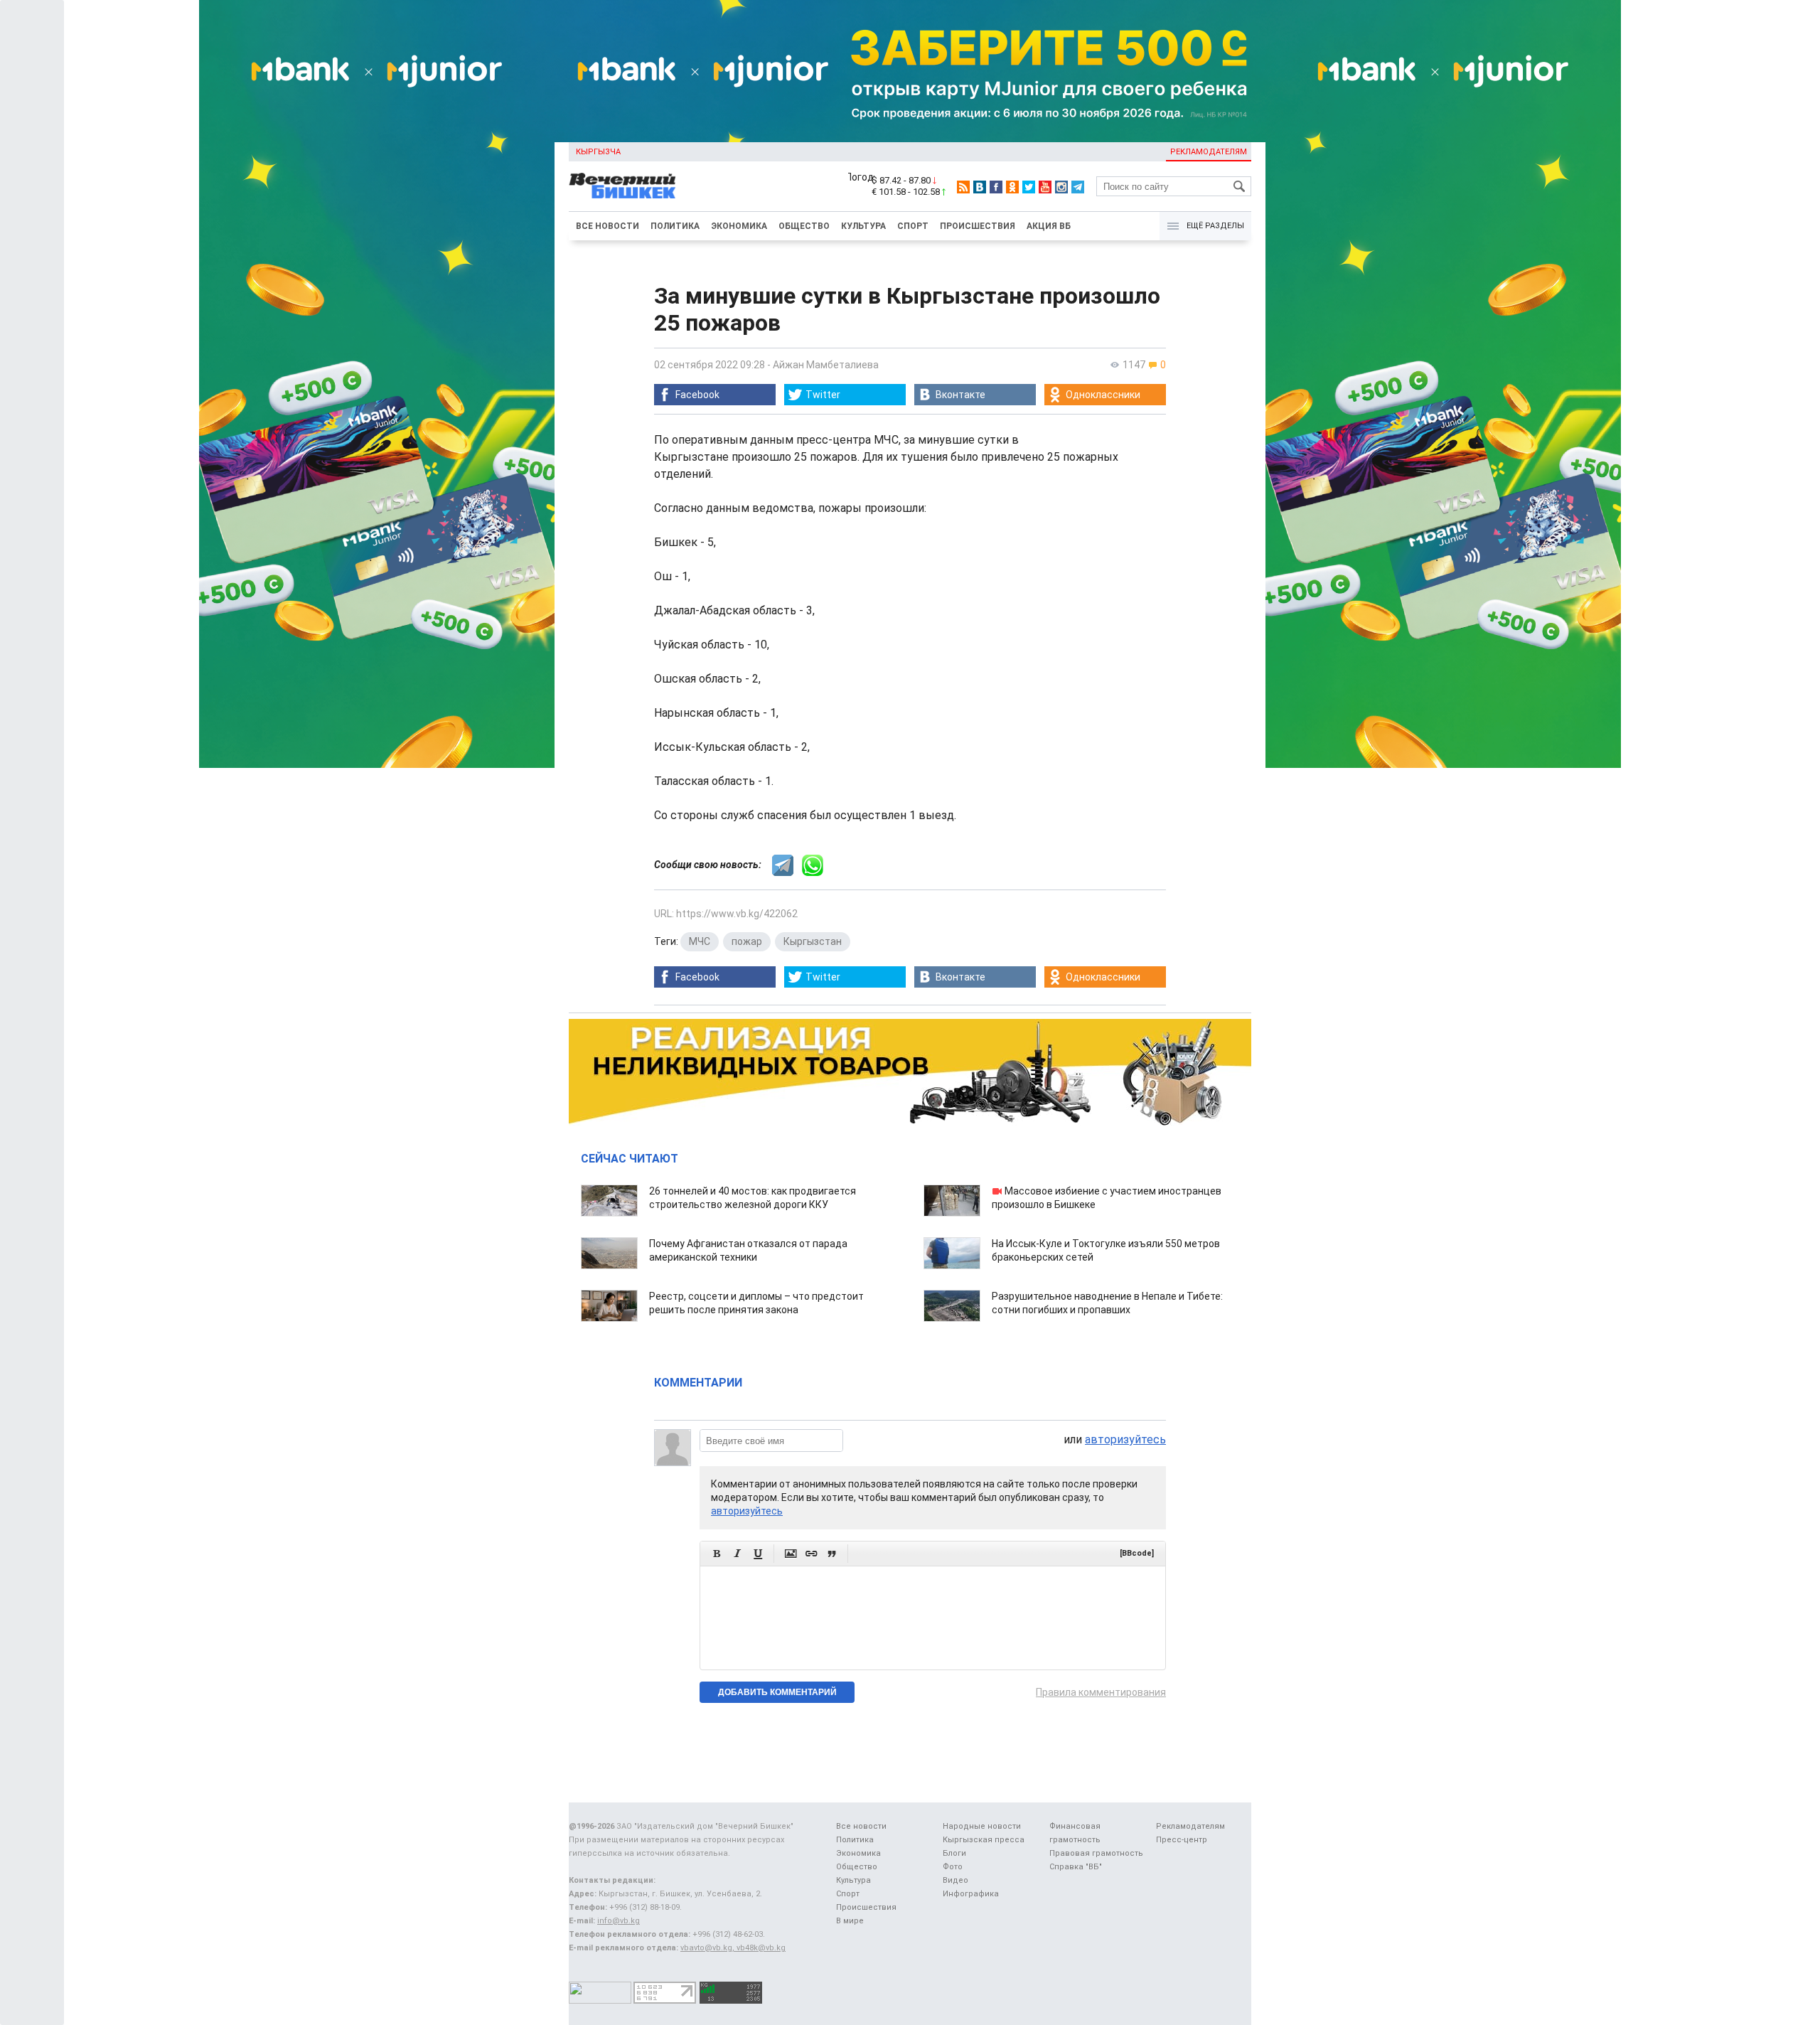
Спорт (913, 226)
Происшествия (978, 226)
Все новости (607, 226)
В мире (850, 1921)
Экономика (739, 226)
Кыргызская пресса (984, 1840)
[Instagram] (1061, 187)
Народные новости (982, 1826)
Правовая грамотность (1096, 1853)
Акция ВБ (1049, 226)
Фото (953, 1867)
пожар (747, 941)
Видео (955, 1880)
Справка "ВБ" (1076, 1867)
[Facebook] (996, 187)
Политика (675, 226)
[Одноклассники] (1012, 187)
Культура (863, 226)
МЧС (700, 941)
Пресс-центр (1182, 1840)
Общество (804, 226)
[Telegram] (1078, 187)
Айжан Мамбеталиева (826, 365)
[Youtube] (1045, 187)
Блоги (954, 1853)
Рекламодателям (1209, 152)
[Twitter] (1029, 187)
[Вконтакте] (980, 187)
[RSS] (963, 187)
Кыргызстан (813, 941)
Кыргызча (598, 152)
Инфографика (971, 1894)
